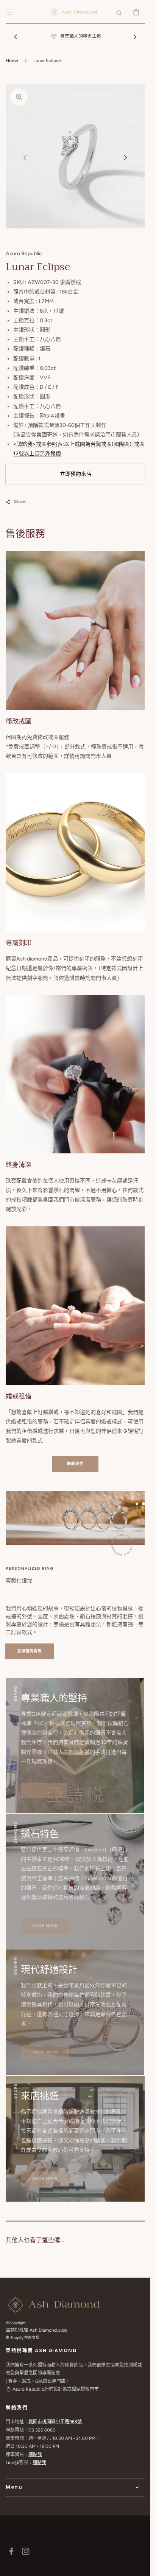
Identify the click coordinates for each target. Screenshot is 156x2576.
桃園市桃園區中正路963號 (55, 2422)
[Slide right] (135, 37)
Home (12, 61)
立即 (65, 474)
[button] (9, 12)
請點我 (35, 2455)
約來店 (84, 474)
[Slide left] (16, 37)
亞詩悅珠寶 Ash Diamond (31, 2330)
